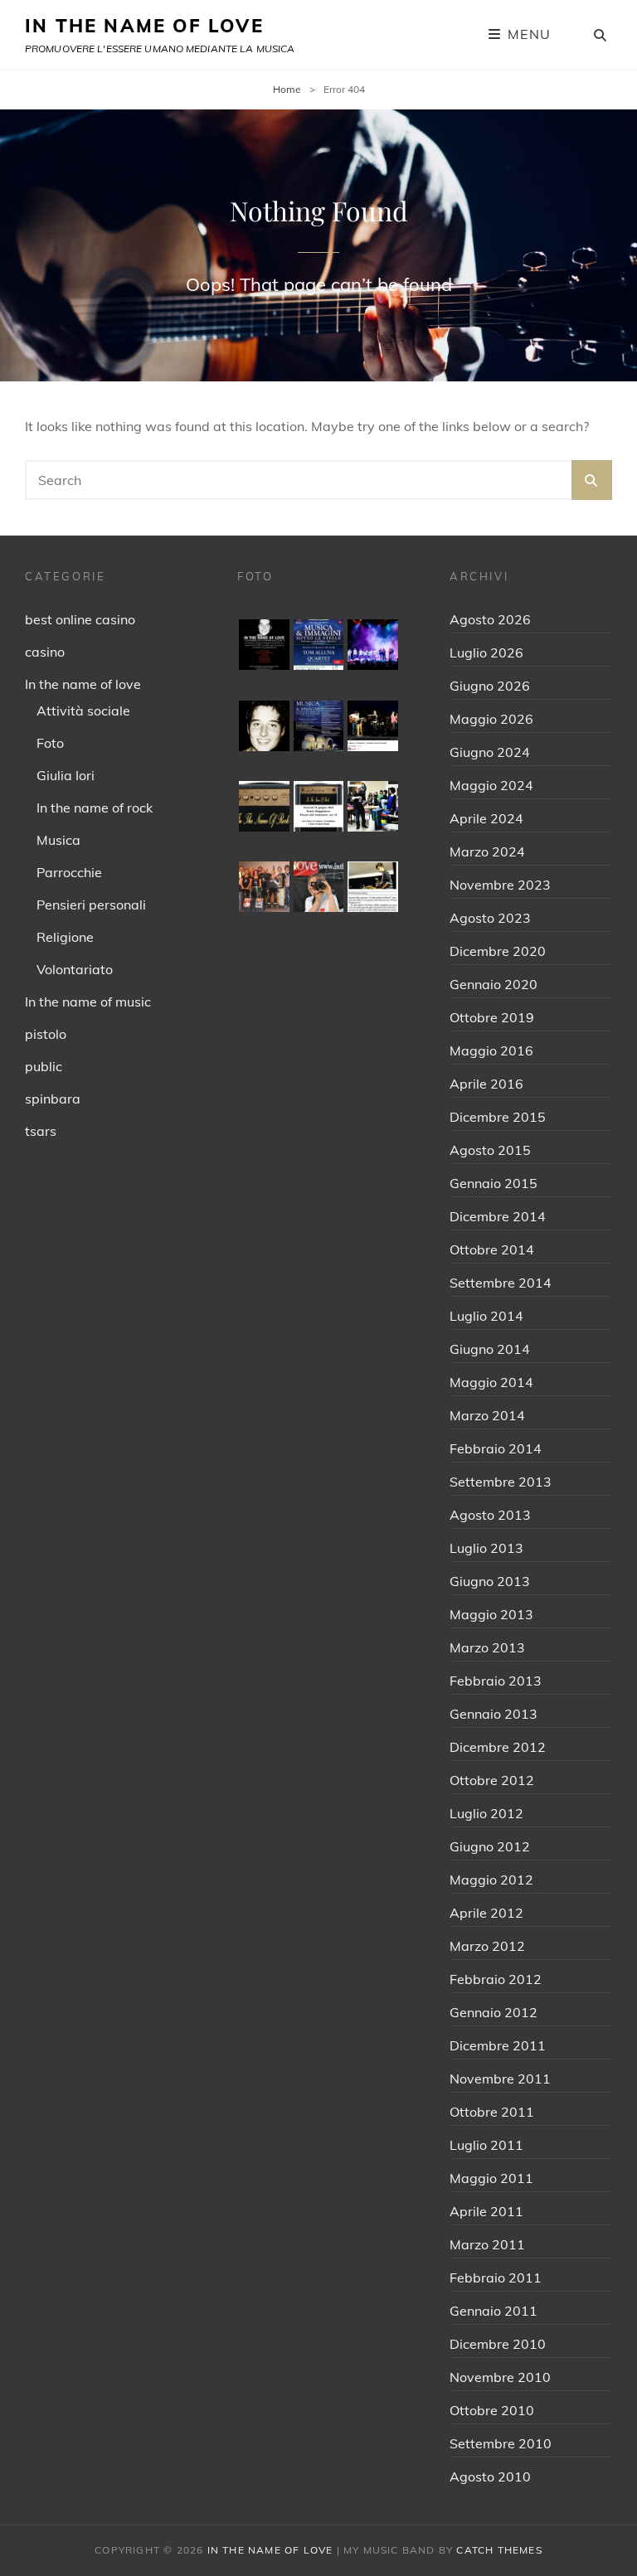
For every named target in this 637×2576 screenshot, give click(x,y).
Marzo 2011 (487, 2244)
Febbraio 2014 (496, 1448)
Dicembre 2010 (498, 2344)
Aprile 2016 (486, 1084)
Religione (65, 937)
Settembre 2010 (501, 2443)
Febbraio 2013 (496, 1681)
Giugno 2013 (490, 1581)
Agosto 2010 (490, 2477)
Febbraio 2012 (496, 1979)
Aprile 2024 (486, 818)
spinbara (53, 1099)
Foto (50, 743)
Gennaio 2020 (494, 984)
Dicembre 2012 (498, 1747)
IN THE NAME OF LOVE (144, 26)
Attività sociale (83, 711)
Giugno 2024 (490, 752)
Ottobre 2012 (492, 1780)
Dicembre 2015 (498, 1117)
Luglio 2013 (486, 1548)
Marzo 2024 (487, 851)
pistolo (46, 1034)
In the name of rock (95, 808)
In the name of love (83, 684)
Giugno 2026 (490, 686)
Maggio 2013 (491, 1614)
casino (45, 652)
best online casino (80, 619)
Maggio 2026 (491, 719)
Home (287, 89)
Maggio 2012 (491, 1880)
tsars (41, 1131)
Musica (58, 840)
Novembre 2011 (500, 2079)
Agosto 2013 (490, 1515)
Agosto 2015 (490, 1150)
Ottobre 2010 (492, 2410)
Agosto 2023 (490, 918)
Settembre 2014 (501, 1283)
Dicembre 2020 (498, 951)
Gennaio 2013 (494, 1714)
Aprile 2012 (486, 1913)
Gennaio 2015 (494, 1183)
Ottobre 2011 (492, 2112)
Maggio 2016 (491, 1050)
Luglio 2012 (486, 1813)
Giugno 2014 (490, 1349)
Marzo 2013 (487, 1647)
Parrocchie (69, 872)
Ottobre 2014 (492, 1249)
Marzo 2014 (487, 1415)
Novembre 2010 (500, 2377)
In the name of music (88, 1002)
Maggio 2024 (491, 785)
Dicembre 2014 (498, 1216)
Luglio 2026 (486, 652)
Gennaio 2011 (494, 2311)
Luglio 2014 (486, 1316)
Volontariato (75, 969)
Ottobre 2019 (492, 1017)
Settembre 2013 (501, 1482)
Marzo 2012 (487, 1946)
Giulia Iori (66, 775)
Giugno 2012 (490, 1846)
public (44, 1066)
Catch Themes (499, 2550)
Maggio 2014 (491, 1382)
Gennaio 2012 (494, 2012)
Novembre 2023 (500, 885)
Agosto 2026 (490, 619)
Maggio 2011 (491, 2178)
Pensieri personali (91, 905)
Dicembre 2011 (498, 2045)
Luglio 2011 (486, 2145)
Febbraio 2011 (496, 2278)
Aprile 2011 (486, 2211)
